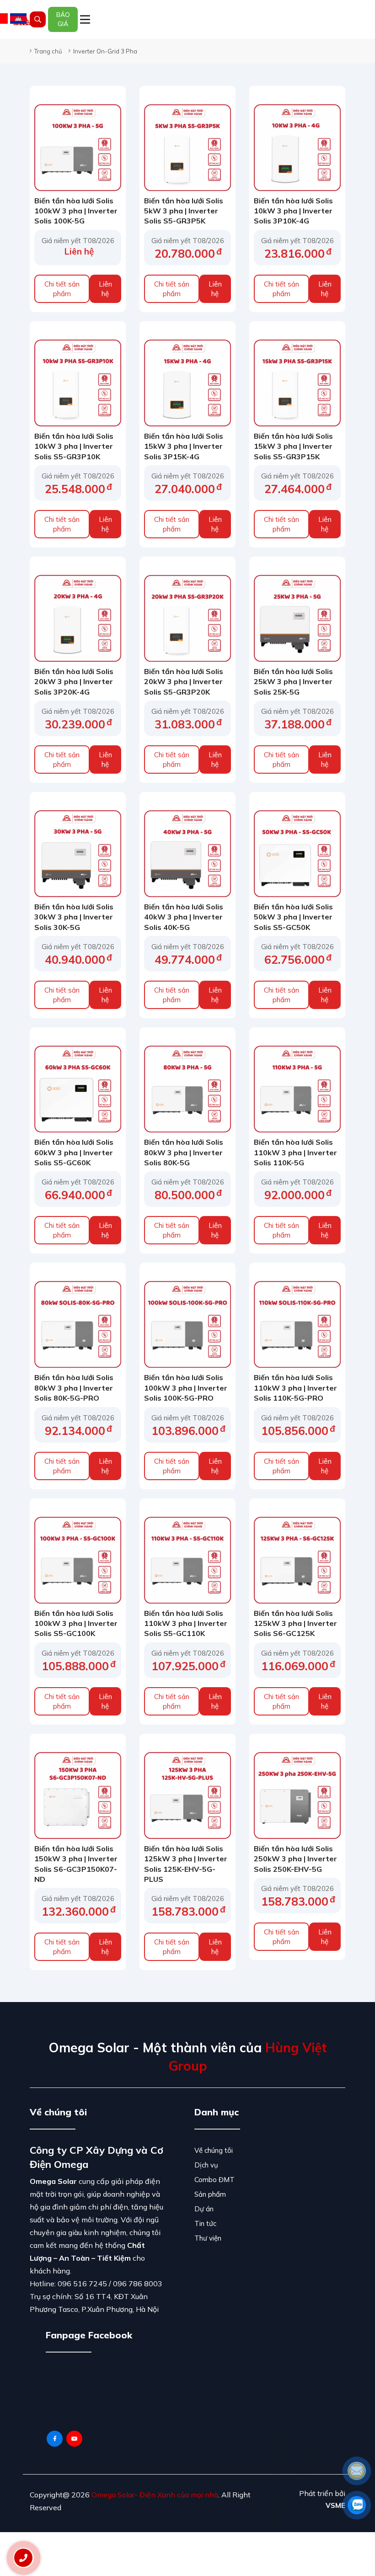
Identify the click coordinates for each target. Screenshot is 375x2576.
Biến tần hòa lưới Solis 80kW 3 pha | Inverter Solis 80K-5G (184, 1152)
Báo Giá (63, 19)
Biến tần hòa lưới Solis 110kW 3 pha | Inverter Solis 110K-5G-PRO (295, 1388)
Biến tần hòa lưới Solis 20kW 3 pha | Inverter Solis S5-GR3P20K (184, 682)
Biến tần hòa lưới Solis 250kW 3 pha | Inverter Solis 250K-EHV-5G (295, 1859)
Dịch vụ (206, 2165)
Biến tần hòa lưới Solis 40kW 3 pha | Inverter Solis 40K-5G (184, 917)
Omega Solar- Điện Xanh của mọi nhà (155, 2495)
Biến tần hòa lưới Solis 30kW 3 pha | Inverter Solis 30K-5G (74, 917)
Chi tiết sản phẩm (62, 289)
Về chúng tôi (214, 2150)
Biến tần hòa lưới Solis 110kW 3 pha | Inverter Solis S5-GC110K (186, 1623)
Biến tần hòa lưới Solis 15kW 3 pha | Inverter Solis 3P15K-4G (184, 446)
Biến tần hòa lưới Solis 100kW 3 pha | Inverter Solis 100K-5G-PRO (186, 1388)
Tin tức (205, 2223)
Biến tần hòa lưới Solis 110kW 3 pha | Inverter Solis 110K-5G (295, 1152)
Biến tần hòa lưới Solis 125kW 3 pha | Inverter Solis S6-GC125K (295, 1623)
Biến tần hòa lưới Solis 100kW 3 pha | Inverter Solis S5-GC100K (76, 1623)
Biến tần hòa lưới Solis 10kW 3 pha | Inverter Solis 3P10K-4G (293, 211)
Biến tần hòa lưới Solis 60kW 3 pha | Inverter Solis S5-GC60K (74, 1152)
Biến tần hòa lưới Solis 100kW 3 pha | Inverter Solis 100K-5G (76, 211)
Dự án (204, 2209)
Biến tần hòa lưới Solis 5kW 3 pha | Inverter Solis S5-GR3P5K (184, 211)
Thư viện (208, 2238)
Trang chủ (48, 51)
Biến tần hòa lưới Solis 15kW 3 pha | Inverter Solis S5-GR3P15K (293, 446)
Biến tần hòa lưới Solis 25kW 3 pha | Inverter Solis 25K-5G (293, 682)
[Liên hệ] (23, 2558)
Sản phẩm (210, 2194)
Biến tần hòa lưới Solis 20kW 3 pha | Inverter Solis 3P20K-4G (74, 682)
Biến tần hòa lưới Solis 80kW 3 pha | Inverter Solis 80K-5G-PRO (74, 1388)
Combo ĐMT (214, 2180)
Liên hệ (105, 289)
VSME (335, 2505)
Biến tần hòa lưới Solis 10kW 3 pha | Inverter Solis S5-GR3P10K (74, 446)
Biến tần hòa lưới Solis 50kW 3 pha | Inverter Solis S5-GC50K (293, 917)
